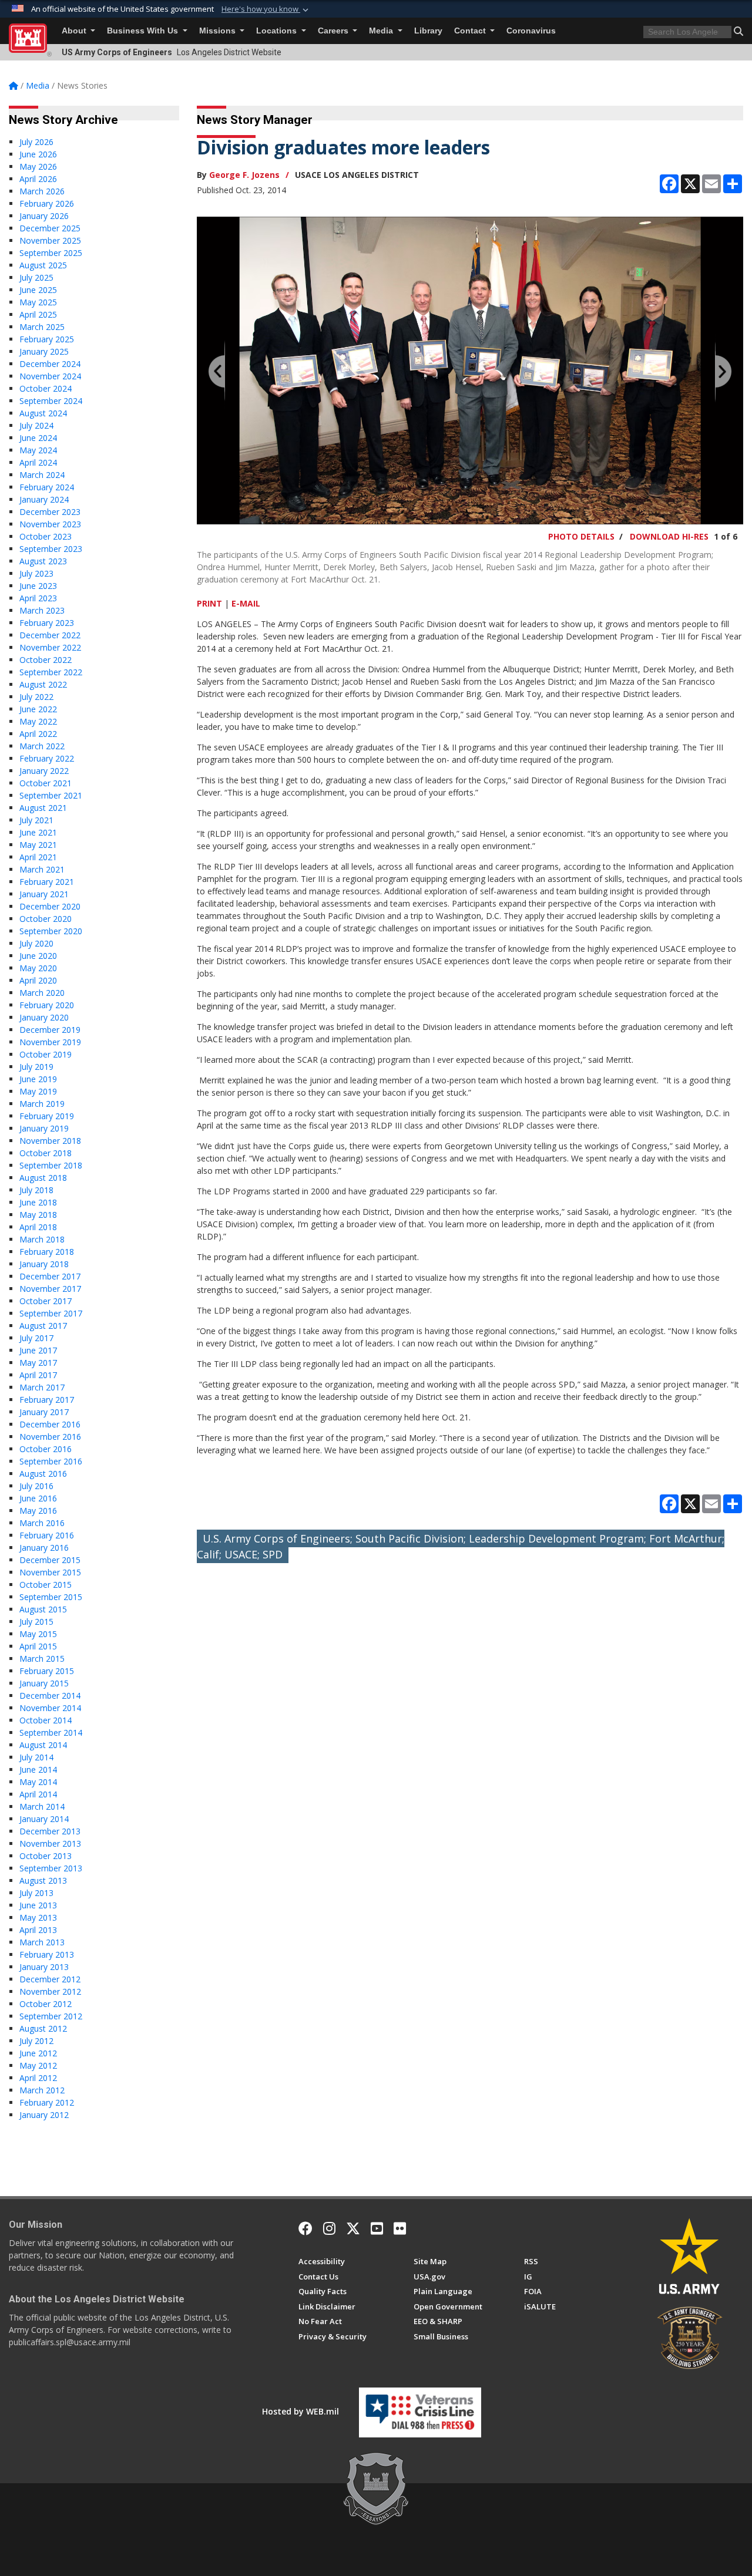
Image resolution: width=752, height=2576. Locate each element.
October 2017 (46, 1301)
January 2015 (44, 1683)
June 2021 (38, 832)
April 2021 (38, 857)
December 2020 (50, 906)
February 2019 (47, 1116)
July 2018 (36, 1190)
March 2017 (42, 1387)
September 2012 (51, 2016)
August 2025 (43, 265)
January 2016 (44, 1548)
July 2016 (36, 1486)
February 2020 (47, 1005)
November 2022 (50, 647)
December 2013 (50, 1831)
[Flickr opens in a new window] (400, 2228)
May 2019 (38, 1091)
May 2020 (38, 968)
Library (428, 31)
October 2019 (46, 1054)
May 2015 (38, 1634)
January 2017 (44, 1412)
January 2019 (44, 1128)
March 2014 (42, 1806)
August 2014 (43, 1745)
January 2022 (44, 771)
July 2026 (36, 142)
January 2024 (44, 499)
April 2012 (38, 2078)
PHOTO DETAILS (581, 536)
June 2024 (38, 438)
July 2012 (36, 2041)
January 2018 (44, 1264)
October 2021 (46, 783)
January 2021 (44, 894)
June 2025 (38, 290)
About (75, 31)
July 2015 (36, 1622)
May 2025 (38, 302)
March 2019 (42, 1104)
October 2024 (46, 388)
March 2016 (42, 1523)
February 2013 (47, 1954)
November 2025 (50, 240)
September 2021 (51, 795)
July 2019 (36, 1067)
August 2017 (43, 1326)
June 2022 (38, 709)
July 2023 (36, 573)
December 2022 (50, 635)
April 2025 (38, 314)
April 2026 (38, 179)
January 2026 (44, 216)
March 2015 (42, 1659)
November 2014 (50, 1708)
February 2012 (47, 2102)
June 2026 (38, 154)
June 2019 (38, 1079)
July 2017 (36, 1338)
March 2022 (42, 746)
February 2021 (47, 882)
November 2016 (50, 1437)
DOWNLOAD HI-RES (669, 536)
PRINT (209, 603)
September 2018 (51, 1165)
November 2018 (50, 1141)
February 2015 (47, 1671)
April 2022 (38, 734)
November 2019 (50, 1042)
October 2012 (46, 2004)
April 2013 (38, 1930)
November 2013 (50, 1843)
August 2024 (43, 413)
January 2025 (44, 351)
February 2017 (47, 1400)
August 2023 (43, 561)
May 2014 (38, 1782)
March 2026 (42, 191)
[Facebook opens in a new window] (305, 2228)
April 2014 (38, 1794)
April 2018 (38, 1227)
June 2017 (38, 1350)
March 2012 (42, 2090)
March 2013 (42, 1942)
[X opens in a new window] (353, 2228)
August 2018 (43, 1178)
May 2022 (38, 721)
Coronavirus (531, 31)
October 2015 (46, 1585)
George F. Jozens (244, 175)
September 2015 (51, 1597)
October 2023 (46, 536)
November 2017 (50, 1289)
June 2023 (38, 586)
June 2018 (38, 1202)
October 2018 (46, 1153)
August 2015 (43, 1609)
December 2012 (50, 1979)
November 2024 (50, 376)
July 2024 (36, 425)
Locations (278, 31)
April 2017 (38, 1375)
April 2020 (38, 980)
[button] (266, 9)
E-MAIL (246, 603)
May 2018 (38, 1215)
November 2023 (50, 524)
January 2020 (44, 1017)
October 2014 (46, 1720)
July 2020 (36, 943)
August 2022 (43, 684)
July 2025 (36, 277)
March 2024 (42, 475)
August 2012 (43, 2028)
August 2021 (43, 808)
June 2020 (38, 956)
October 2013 (46, 1856)
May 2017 (38, 1363)
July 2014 (36, 1757)
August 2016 (43, 1474)
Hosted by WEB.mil (301, 2411)
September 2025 (51, 253)
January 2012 (44, 2115)
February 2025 (47, 339)
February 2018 (47, 1252)
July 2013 (36, 1893)
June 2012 (38, 2053)
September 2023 (51, 549)
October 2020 (46, 919)
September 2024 (51, 401)
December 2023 (50, 512)
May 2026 (38, 166)
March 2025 (42, 327)
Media (382, 31)
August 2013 (43, 1880)
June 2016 (38, 1498)
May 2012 (38, 2065)
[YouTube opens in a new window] (377, 2228)
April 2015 (38, 1646)
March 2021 (42, 869)
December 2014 (50, 1696)
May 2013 (38, 1917)
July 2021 (36, 820)
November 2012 (50, 1991)
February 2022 (47, 758)
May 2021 (38, 845)
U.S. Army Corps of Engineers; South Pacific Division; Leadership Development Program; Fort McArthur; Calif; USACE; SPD (461, 1546)
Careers (334, 31)
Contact (471, 31)
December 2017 (50, 1276)
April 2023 (38, 598)
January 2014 (44, 1819)
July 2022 (36, 697)
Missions (219, 31)
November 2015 (50, 1572)
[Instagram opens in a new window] (329, 2228)
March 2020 (42, 993)
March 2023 (42, 610)
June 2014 (38, 1769)
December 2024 (50, 364)
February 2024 (47, 487)
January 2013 (44, 1967)
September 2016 (51, 1461)
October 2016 (46, 1449)
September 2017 (51, 1313)
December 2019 (50, 1030)
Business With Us (144, 31)
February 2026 (47, 203)
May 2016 (38, 1511)
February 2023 (47, 623)
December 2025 (50, 228)
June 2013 (38, 1905)
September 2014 (51, 1733)
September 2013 (51, 1868)
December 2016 (50, 1424)
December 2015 (50, 1560)
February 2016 (47, 1535)
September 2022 (51, 672)
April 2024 (38, 462)
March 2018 (42, 1239)
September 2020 (51, 931)
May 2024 (38, 450)
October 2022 (46, 660)
